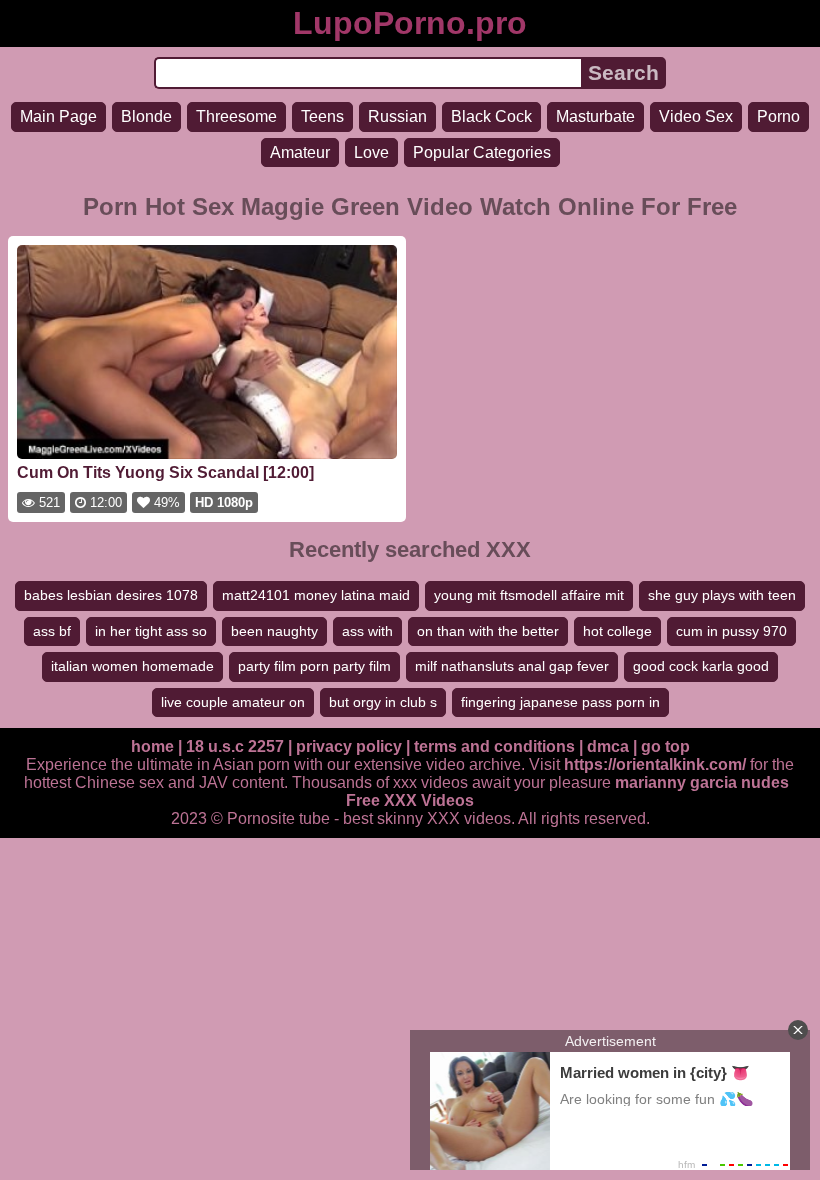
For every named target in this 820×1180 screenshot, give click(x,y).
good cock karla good (701, 666)
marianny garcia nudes (702, 782)
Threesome (236, 116)
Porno (778, 116)
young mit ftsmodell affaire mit (529, 595)
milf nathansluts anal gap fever (512, 666)
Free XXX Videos (410, 800)
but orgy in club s (383, 702)
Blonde (146, 116)
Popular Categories (482, 152)
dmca (608, 746)
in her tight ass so (151, 631)
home (152, 746)
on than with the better (488, 631)
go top (665, 746)
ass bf (52, 631)
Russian (397, 116)
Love (371, 152)
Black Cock (491, 116)
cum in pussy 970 (731, 631)
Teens (322, 116)
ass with (367, 631)
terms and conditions (494, 746)
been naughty (274, 631)
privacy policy (349, 746)
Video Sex (696, 116)
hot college (617, 631)
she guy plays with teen (722, 595)
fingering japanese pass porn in (560, 702)
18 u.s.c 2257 (235, 746)
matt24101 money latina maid (316, 595)
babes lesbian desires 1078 (111, 595)
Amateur (300, 152)
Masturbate (595, 116)
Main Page (58, 116)
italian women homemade (132, 666)
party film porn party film (314, 666)
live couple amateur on (233, 702)
